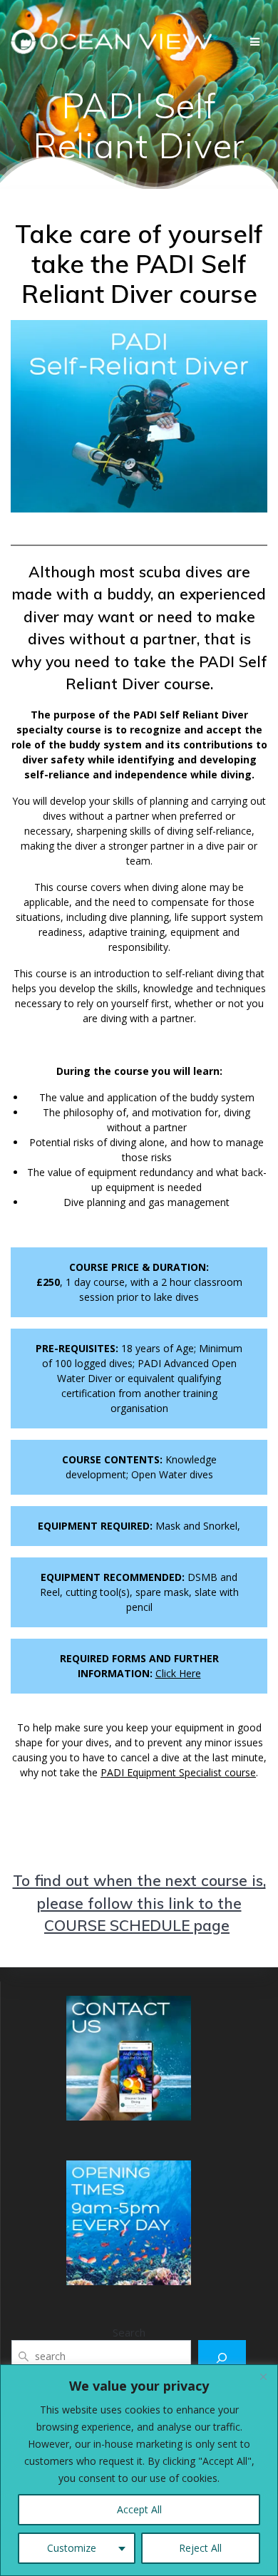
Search (129, 2332)
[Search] (222, 2358)
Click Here (178, 1673)
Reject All (200, 2548)
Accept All (139, 2509)
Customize (72, 2548)
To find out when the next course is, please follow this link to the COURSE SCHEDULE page (139, 1903)
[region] (139, 2470)
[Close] (263, 2376)
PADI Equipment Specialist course (178, 1772)
